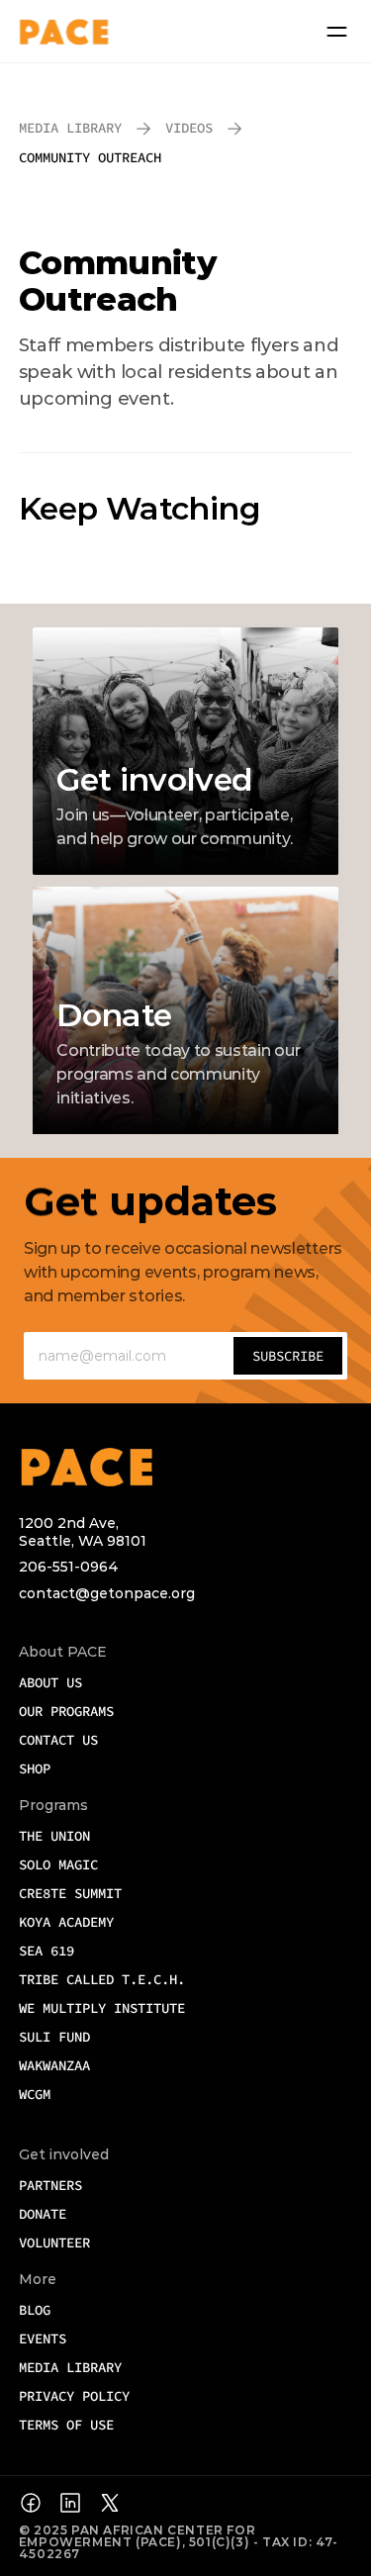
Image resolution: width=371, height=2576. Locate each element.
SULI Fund (54, 2037)
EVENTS (43, 2338)
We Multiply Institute (102, 2008)
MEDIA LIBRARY (70, 2367)
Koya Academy (66, 1922)
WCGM (39, 2094)
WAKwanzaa (54, 2065)
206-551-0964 (69, 1567)
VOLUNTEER (54, 2242)
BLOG (35, 2310)
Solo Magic (58, 1864)
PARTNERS (50, 2185)
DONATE (43, 2214)
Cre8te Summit (70, 1893)
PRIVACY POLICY (74, 2396)
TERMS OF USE (66, 2425)
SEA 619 (46, 1951)
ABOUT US (50, 1682)
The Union (54, 1836)
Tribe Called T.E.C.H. (102, 1979)
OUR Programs (66, 1711)
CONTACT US (58, 1740)
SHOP (35, 1768)
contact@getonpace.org (107, 1593)
